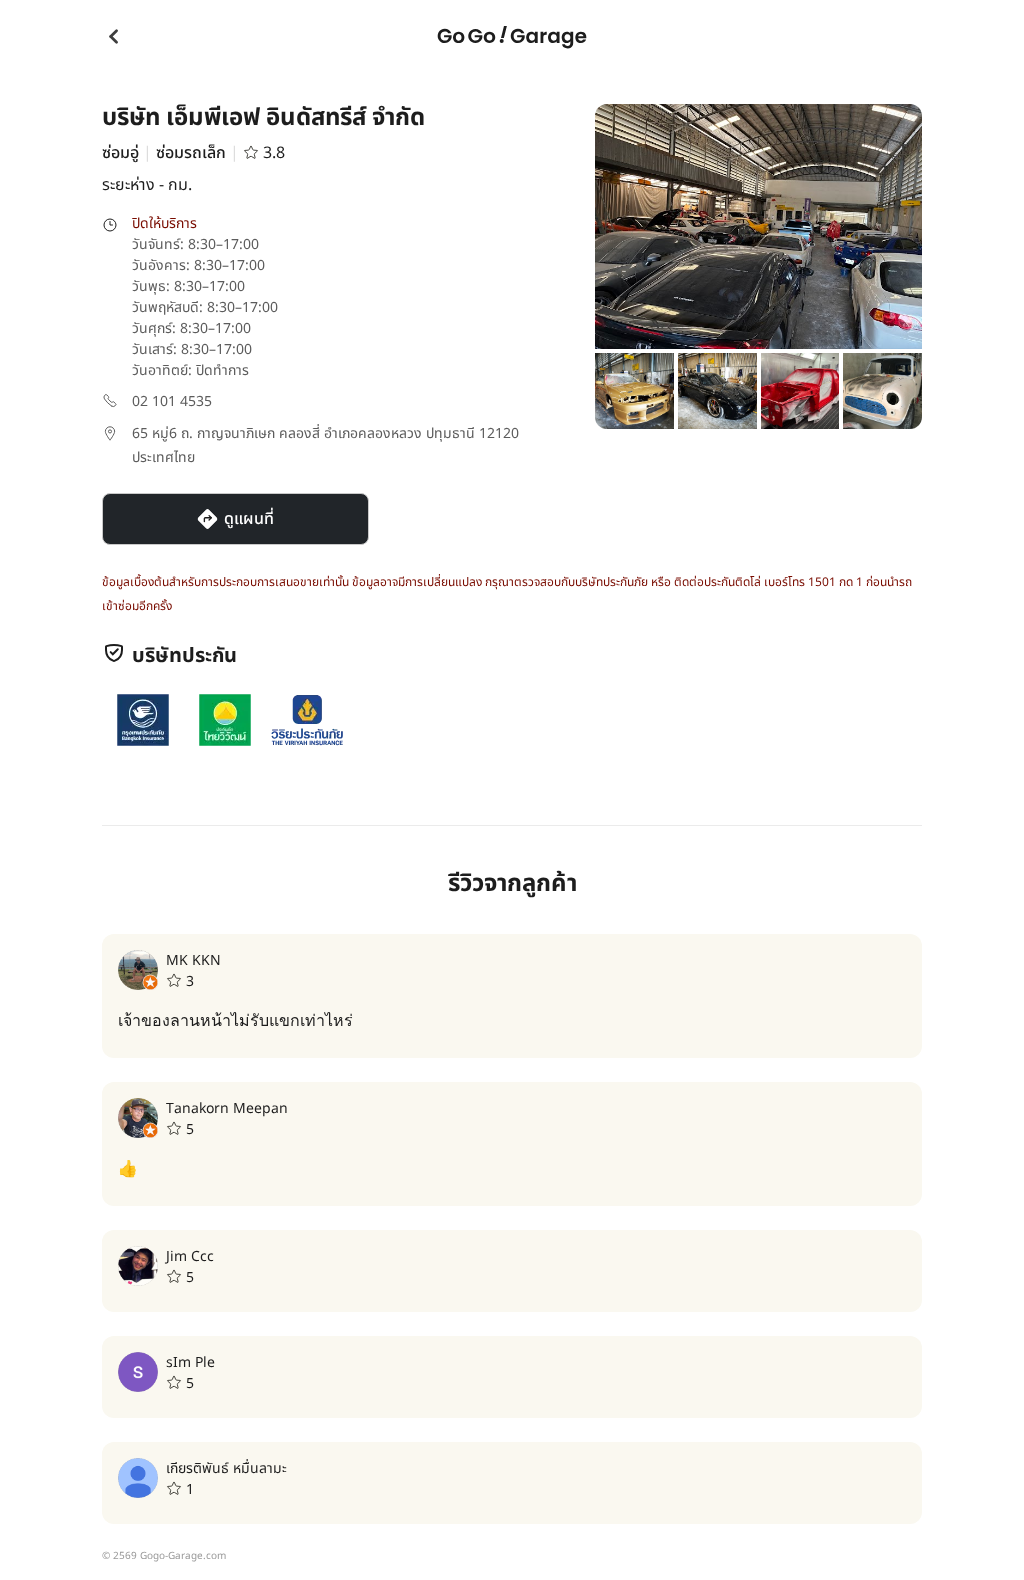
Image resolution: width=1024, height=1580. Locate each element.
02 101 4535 (172, 401)
